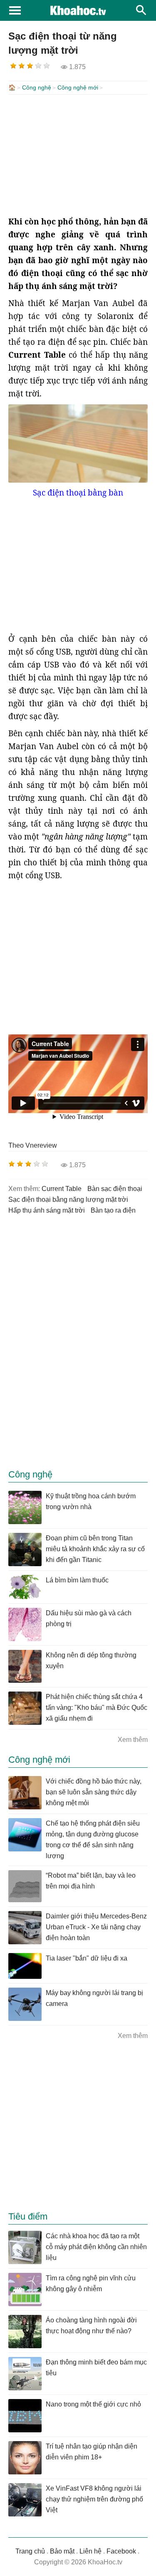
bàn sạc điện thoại (115, 1189)
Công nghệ (37, 87)
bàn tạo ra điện (113, 1210)
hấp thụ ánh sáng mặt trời (47, 1210)
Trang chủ (30, 2551)
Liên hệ (90, 2551)
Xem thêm (133, 1740)
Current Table (62, 1189)
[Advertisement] (78, 155)
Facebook (121, 2551)
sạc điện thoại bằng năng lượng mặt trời (68, 1200)
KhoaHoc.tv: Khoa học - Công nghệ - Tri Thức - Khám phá (78, 10)
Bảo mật (62, 2551)
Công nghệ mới (78, 87)
